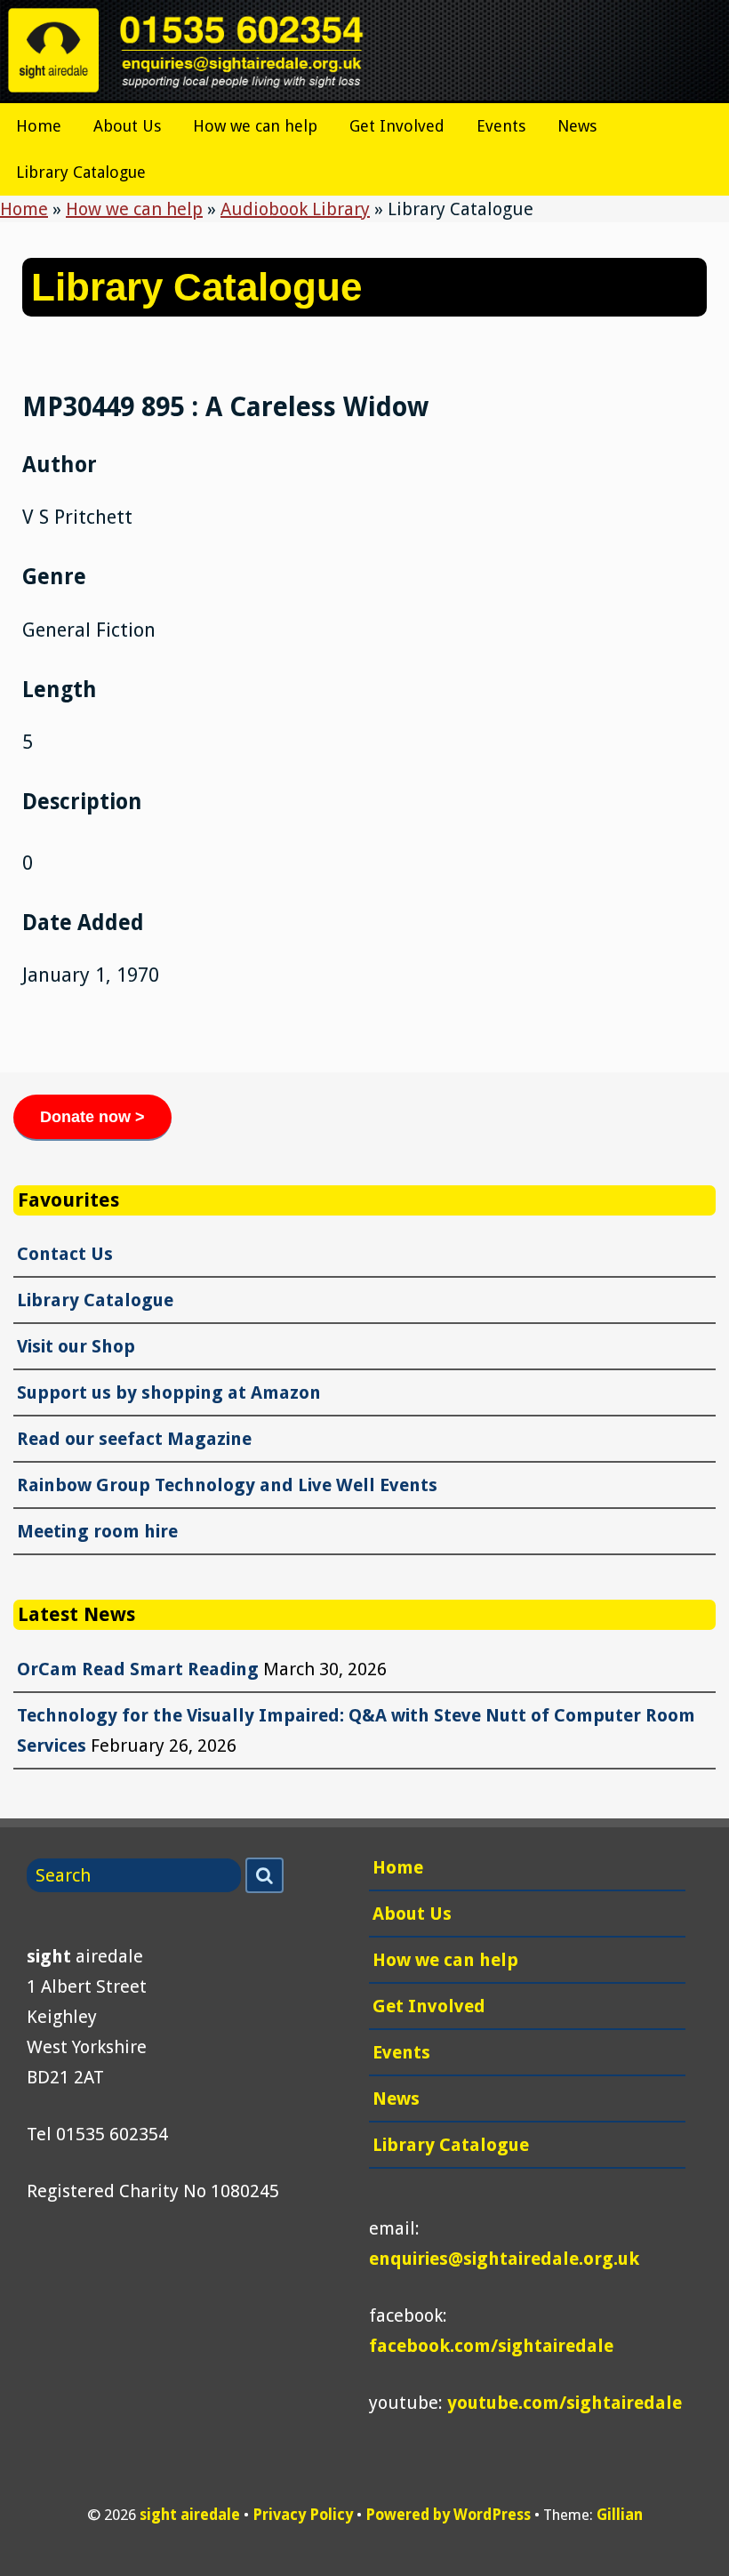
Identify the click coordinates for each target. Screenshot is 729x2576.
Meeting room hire (97, 1531)
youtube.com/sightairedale (565, 2403)
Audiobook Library (295, 209)
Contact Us (65, 1254)
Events (501, 126)
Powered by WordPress (448, 2515)
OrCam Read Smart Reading (138, 1669)
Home (39, 126)
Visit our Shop (76, 1346)
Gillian (620, 2515)
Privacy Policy (303, 2515)
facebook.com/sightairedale (491, 2346)
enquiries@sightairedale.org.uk (504, 2259)
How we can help (255, 126)
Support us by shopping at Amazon (169, 1392)
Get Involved (397, 126)
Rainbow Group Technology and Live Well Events (227, 1485)
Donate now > (92, 1117)
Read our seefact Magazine (134, 1439)
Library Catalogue (81, 172)
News (577, 126)
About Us (127, 126)
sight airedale (190, 2515)
